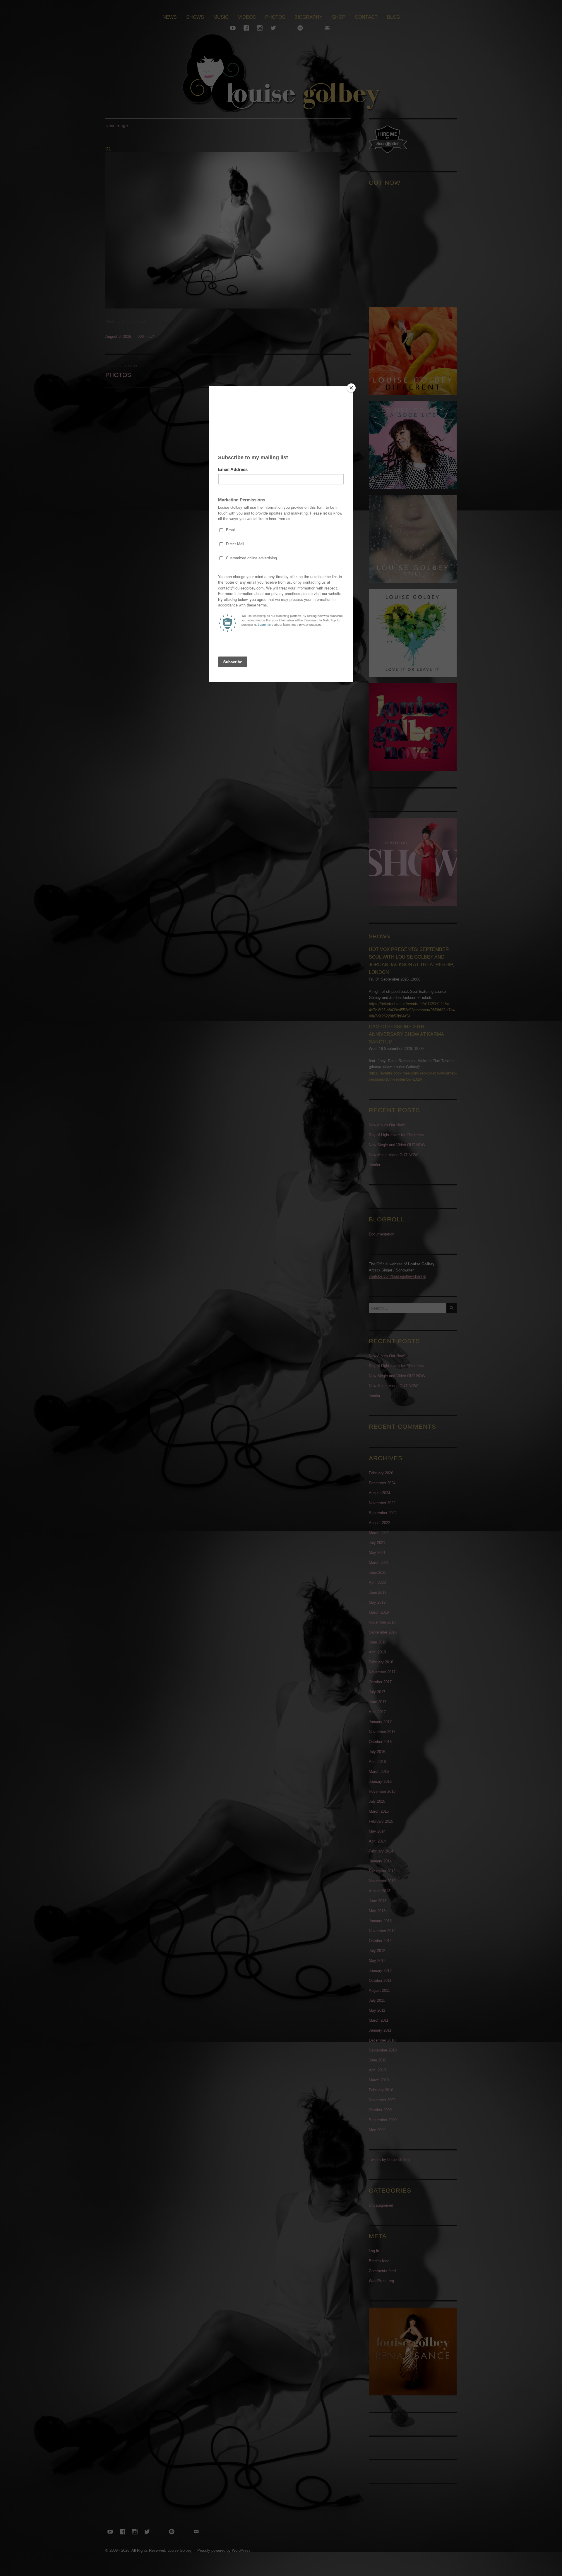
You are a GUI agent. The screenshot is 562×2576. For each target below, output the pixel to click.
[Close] (351, 388)
